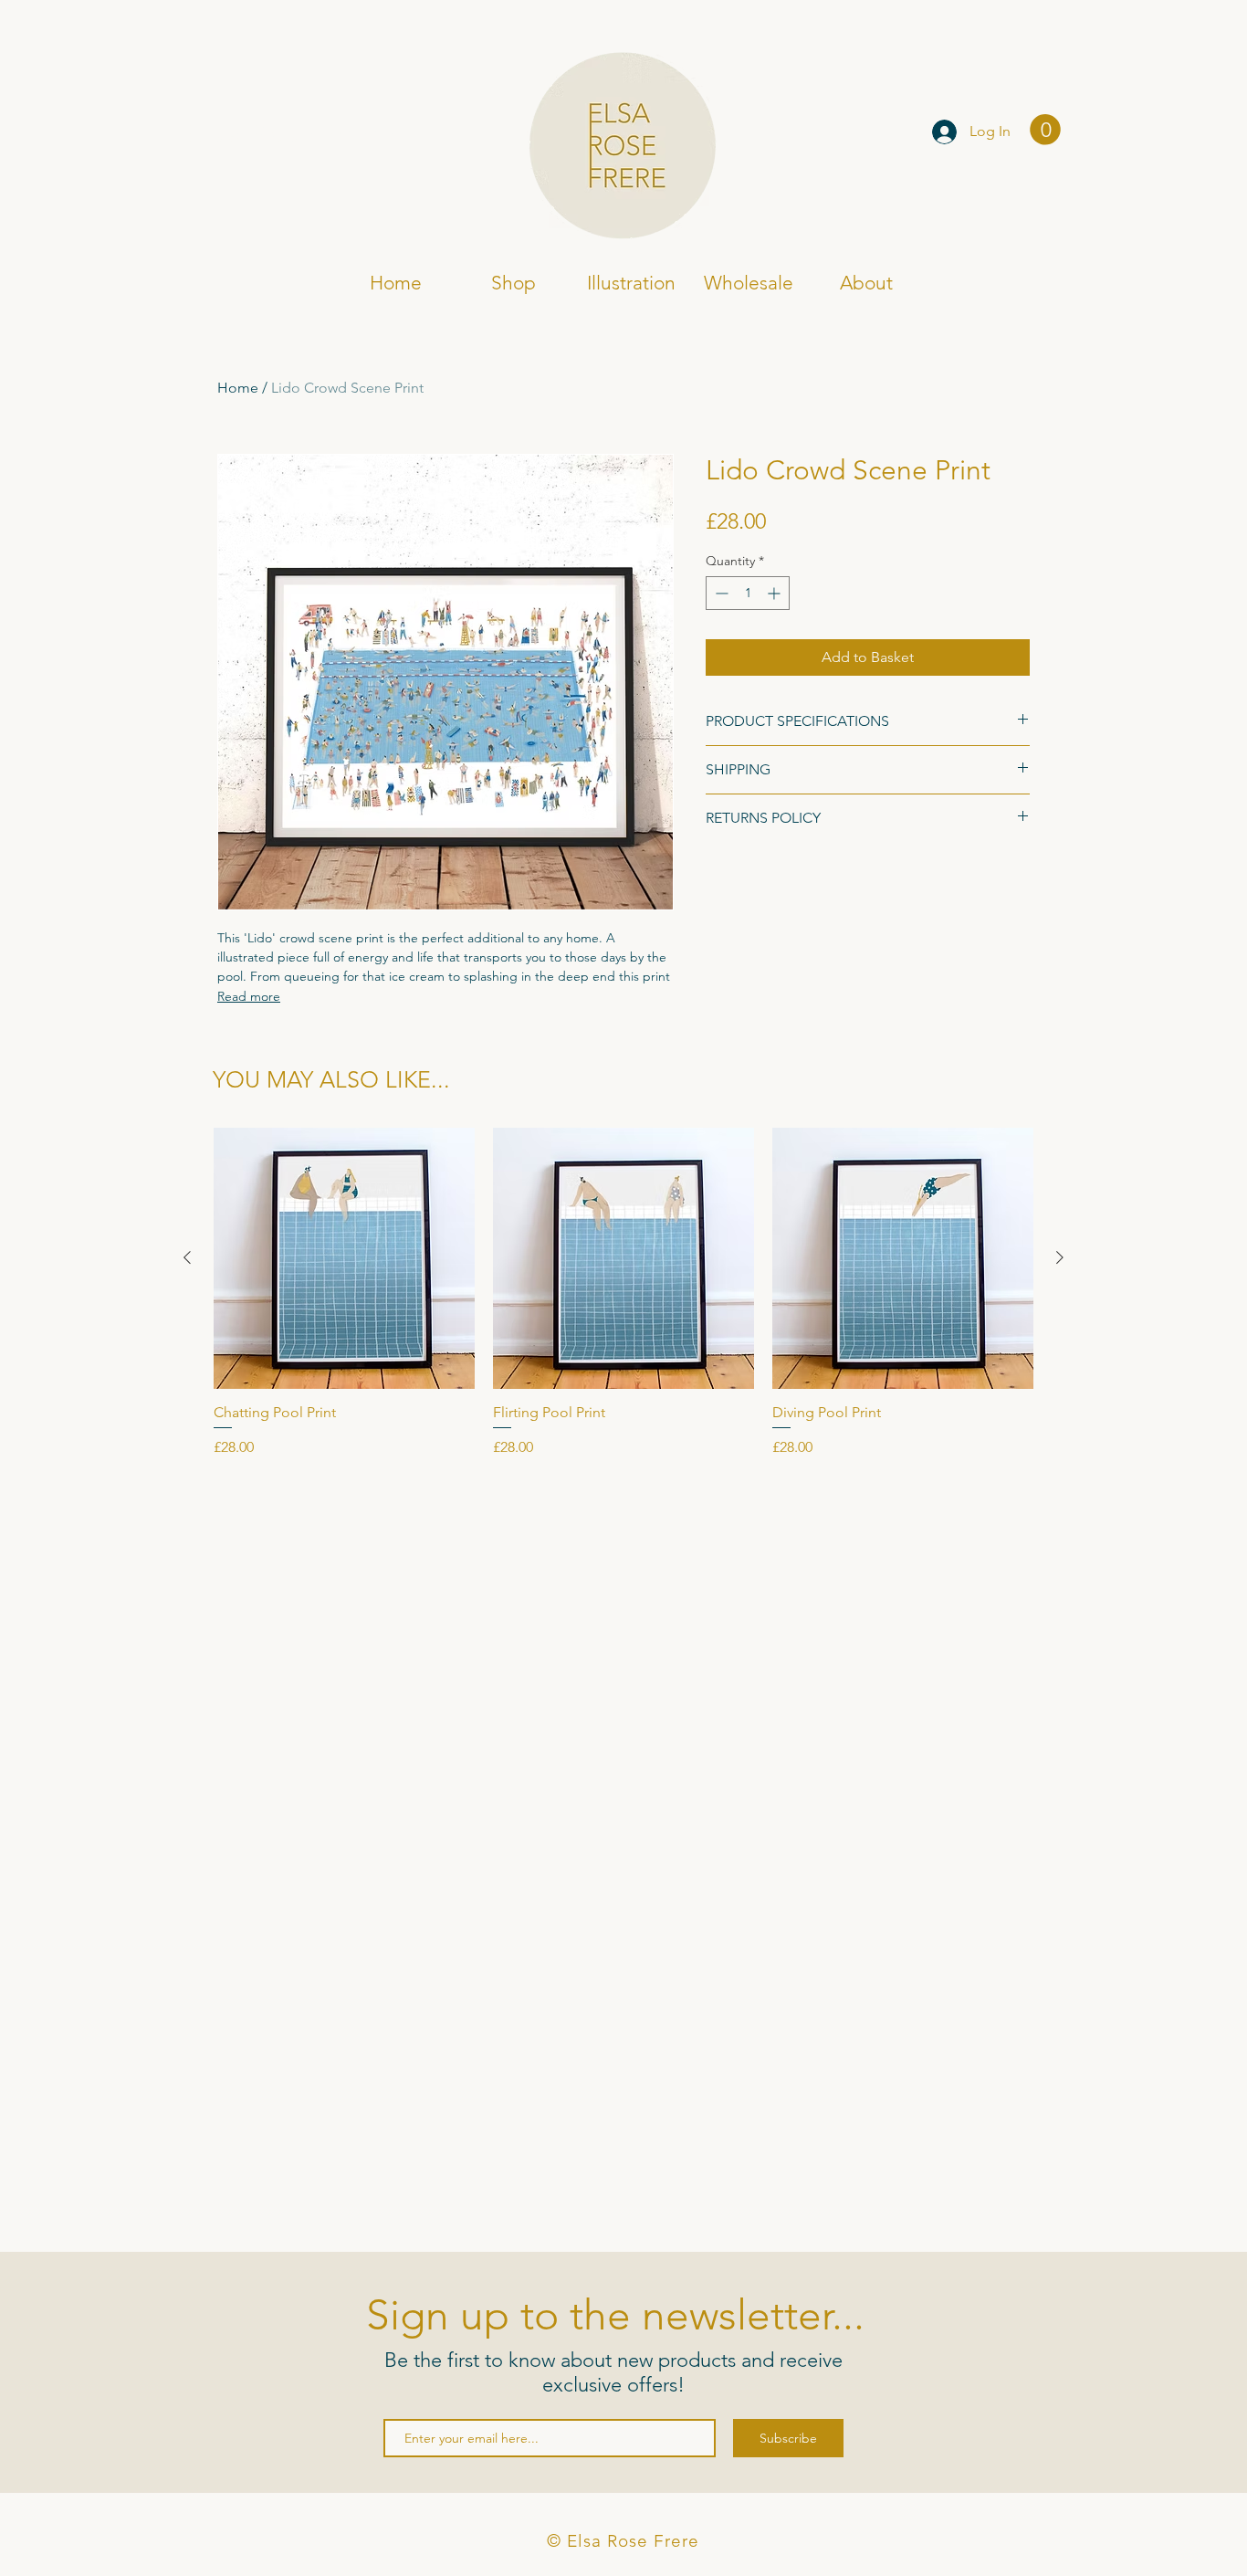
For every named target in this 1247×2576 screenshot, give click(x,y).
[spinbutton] (748, 593)
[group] (623, 1293)
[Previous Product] (187, 1257)
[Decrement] (720, 593)
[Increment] (775, 593)
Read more (249, 996)
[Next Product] (1060, 1257)
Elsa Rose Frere (293, 134)
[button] (1045, 130)
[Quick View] (344, 1258)
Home (238, 388)
